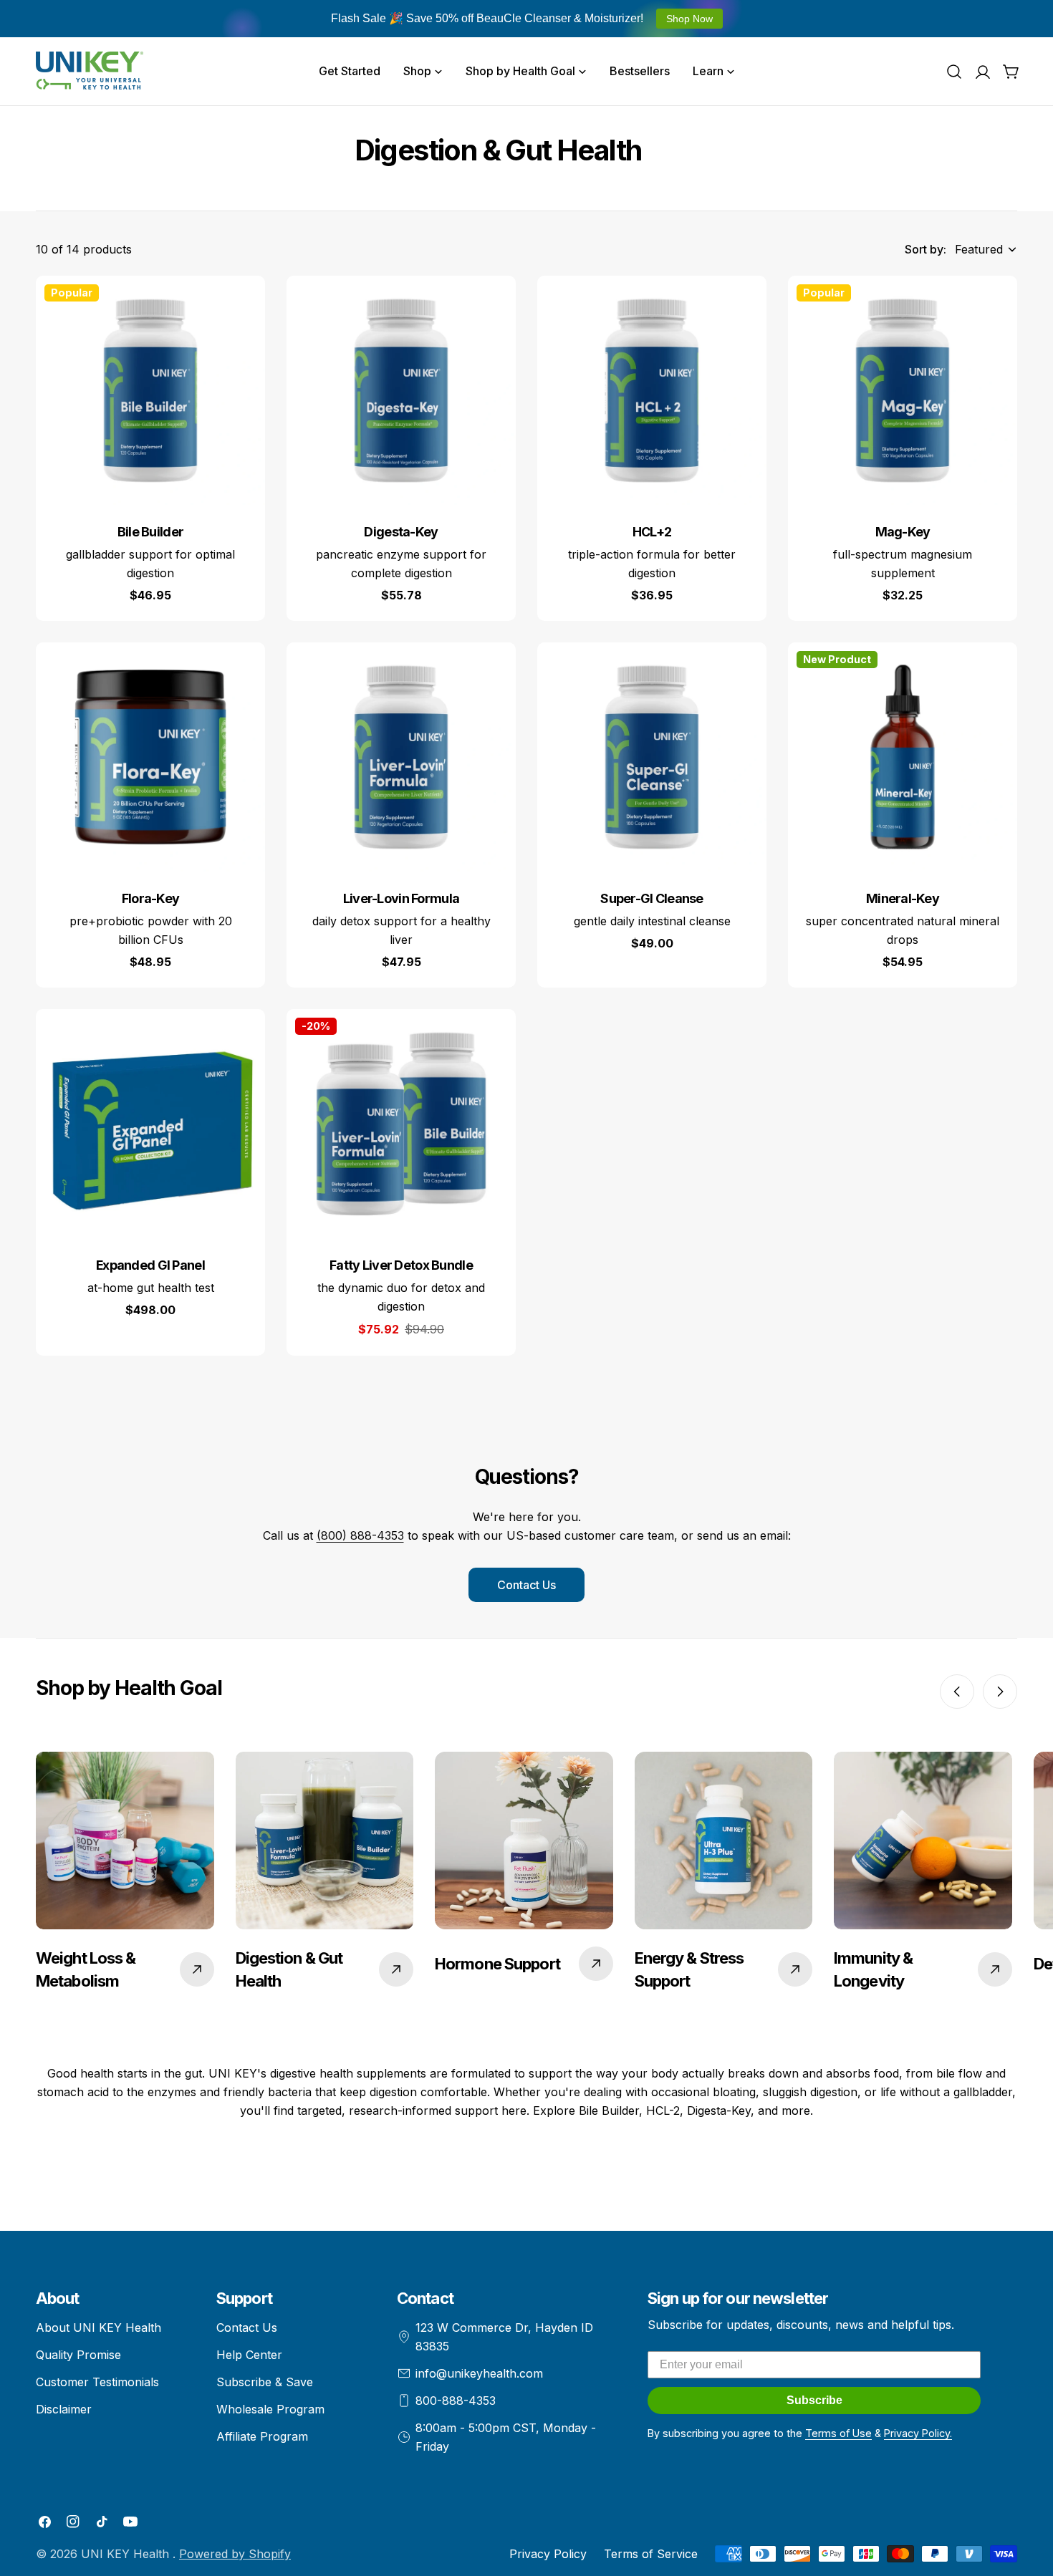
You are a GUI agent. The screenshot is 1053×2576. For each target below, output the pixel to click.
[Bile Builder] (150, 390)
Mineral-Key (903, 898)
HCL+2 (652, 532)
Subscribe (814, 2400)
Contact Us (526, 1585)
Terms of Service (651, 2554)
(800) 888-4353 (360, 1535)
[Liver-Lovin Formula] (401, 757)
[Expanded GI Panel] (150, 1124)
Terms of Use (838, 2433)
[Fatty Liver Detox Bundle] (401, 1124)
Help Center (249, 2355)
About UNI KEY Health (98, 2327)
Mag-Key (903, 532)
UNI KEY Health (127, 2554)
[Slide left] (957, 1692)
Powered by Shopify (235, 2554)
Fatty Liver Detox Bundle (401, 1265)
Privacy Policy (548, 2554)
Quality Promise (78, 2355)
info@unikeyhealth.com (479, 2373)
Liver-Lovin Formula (401, 898)
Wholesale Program (270, 2409)
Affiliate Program (262, 2436)
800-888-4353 (456, 2401)
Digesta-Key (401, 532)
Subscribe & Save (265, 2382)
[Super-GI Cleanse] (652, 757)
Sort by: (925, 249)
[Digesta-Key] (401, 390)
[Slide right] (1000, 1692)
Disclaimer (64, 2409)
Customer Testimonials (97, 2382)
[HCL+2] (652, 390)
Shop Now (689, 19)
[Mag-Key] (903, 390)
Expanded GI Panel (150, 1265)
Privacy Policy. (918, 2433)
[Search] (954, 72)
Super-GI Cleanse (652, 898)
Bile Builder (150, 532)
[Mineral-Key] (903, 757)
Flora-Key (151, 898)
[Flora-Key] (150, 757)
